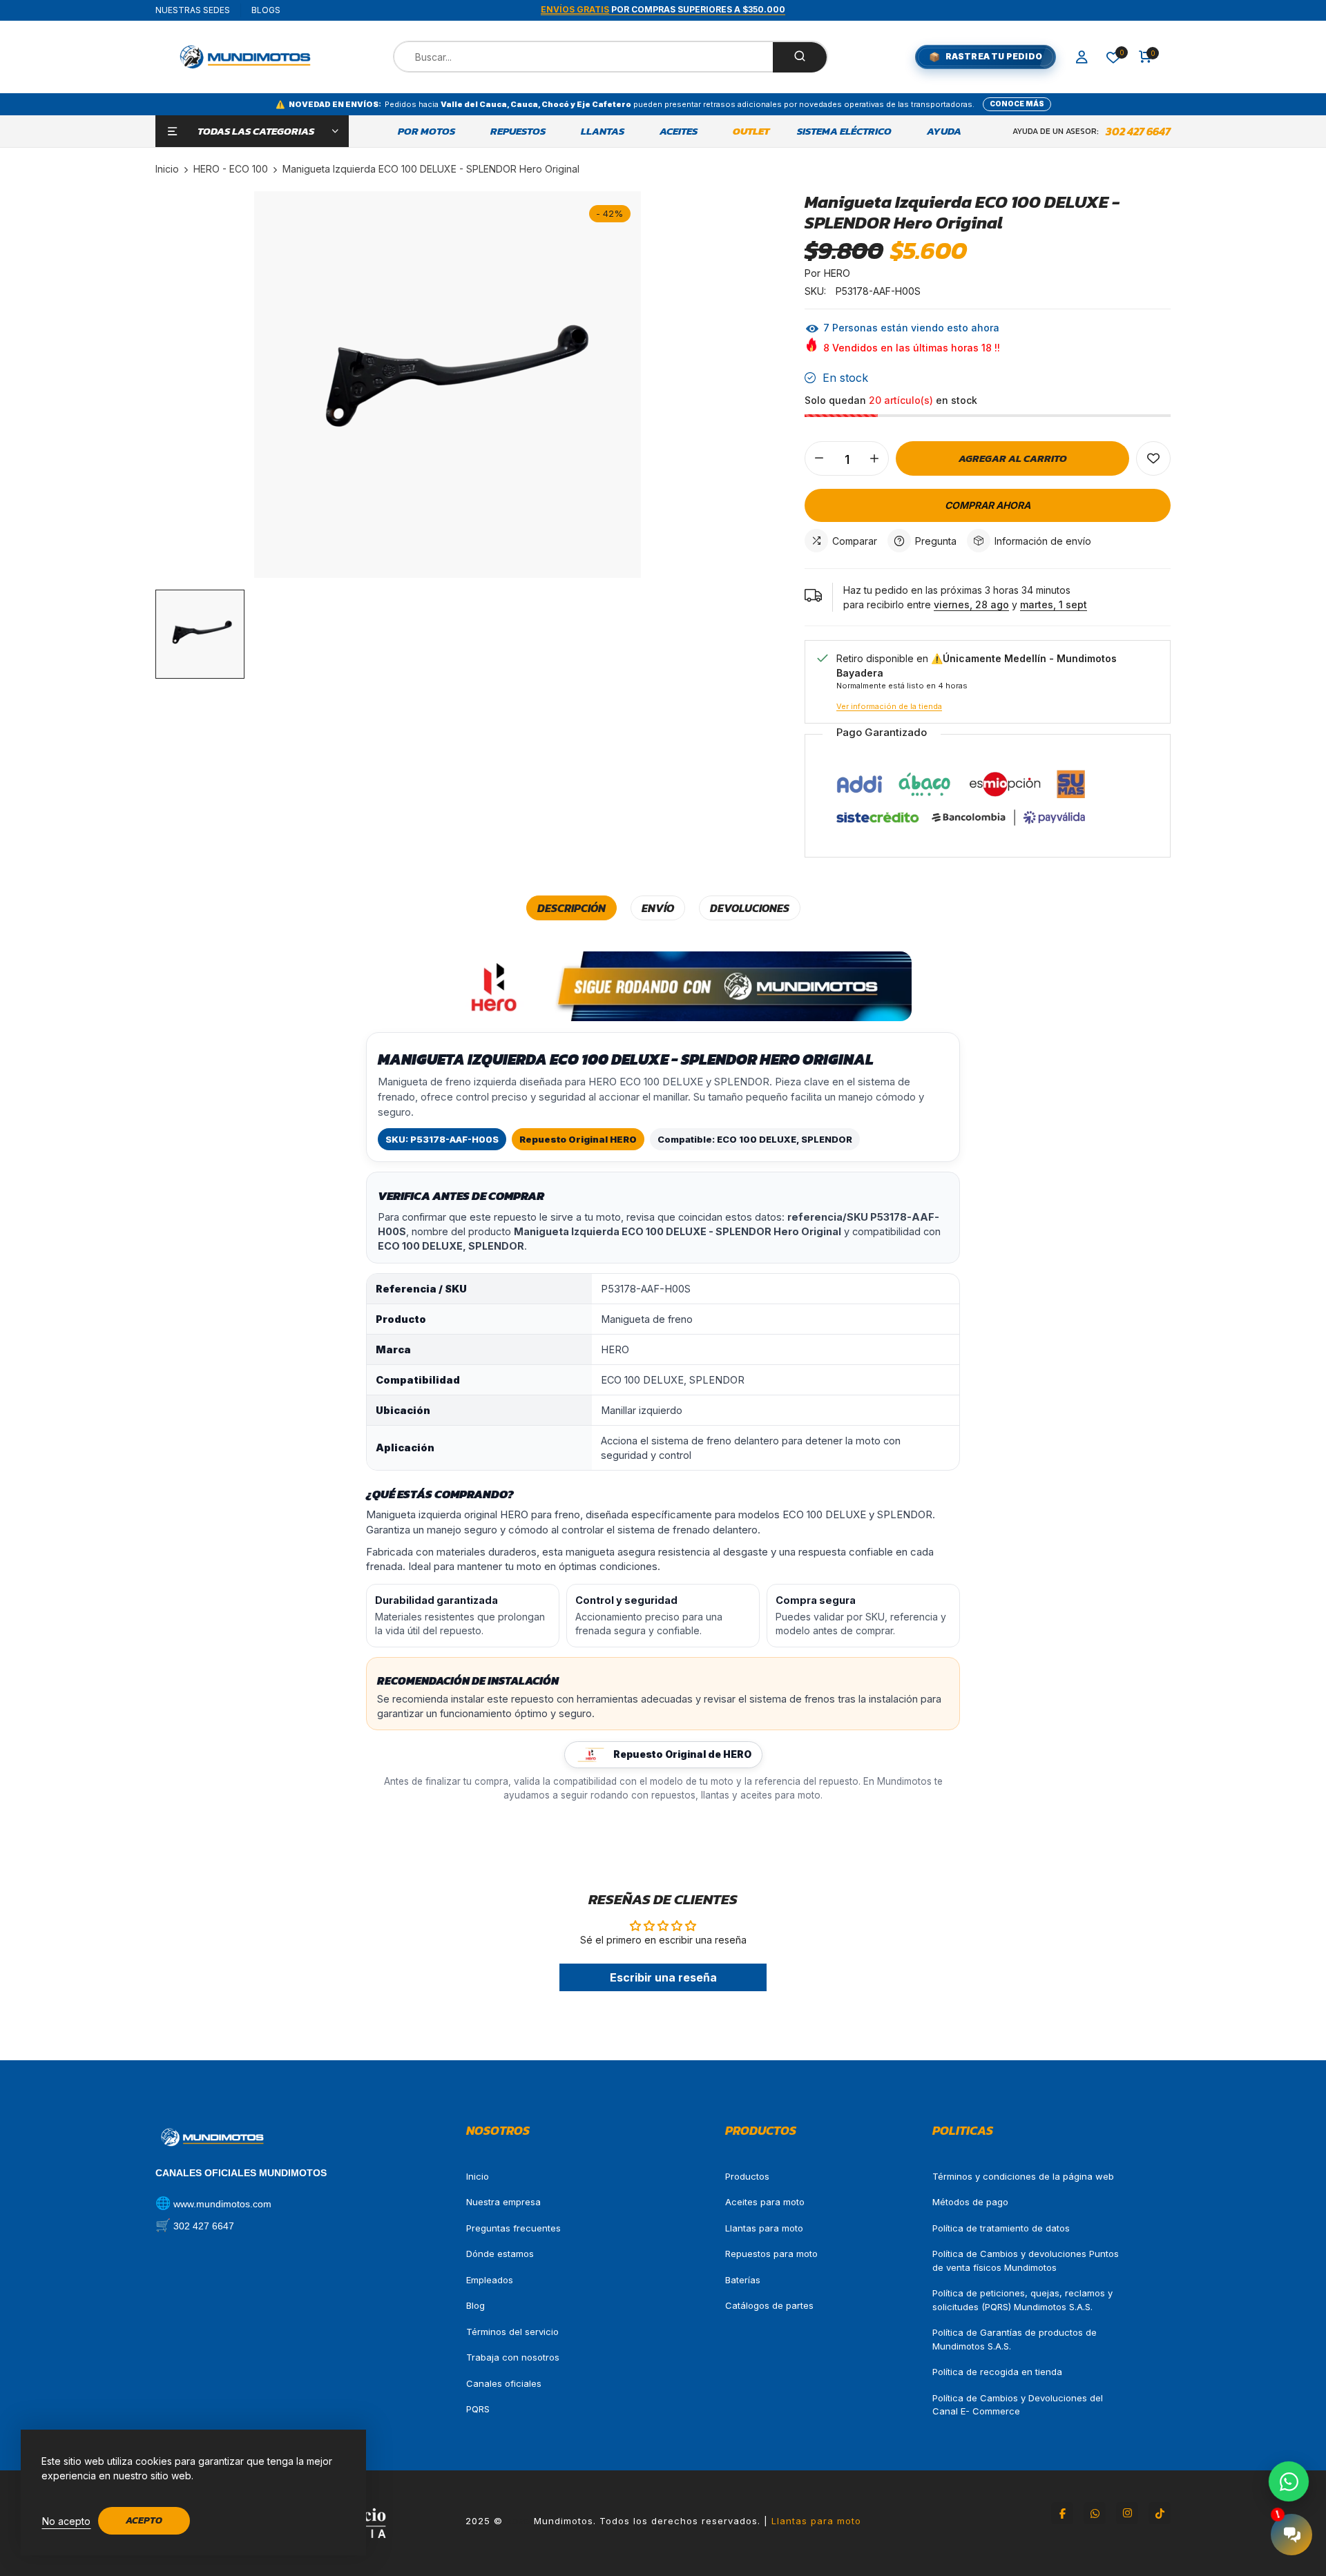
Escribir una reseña (663, 1977)
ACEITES (679, 131)
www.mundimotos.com (222, 2204)
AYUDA (944, 131)
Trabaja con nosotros (513, 2357)
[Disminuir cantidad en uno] (819, 458)
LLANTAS (603, 131)
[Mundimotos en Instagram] (1127, 2513)
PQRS (478, 2409)
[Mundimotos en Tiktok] (1160, 2513)
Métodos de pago (970, 2202)
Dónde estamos (500, 2254)
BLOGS (266, 10)
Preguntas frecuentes (513, 2228)
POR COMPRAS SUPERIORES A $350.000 (663, 9)
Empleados (490, 2280)
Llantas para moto (764, 2228)
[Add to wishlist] (1153, 458)
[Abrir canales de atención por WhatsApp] (1289, 2481)
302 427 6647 (1138, 131)
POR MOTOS (426, 131)
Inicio (478, 2176)
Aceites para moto (765, 2202)
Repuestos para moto (771, 2254)
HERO (837, 273)
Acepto (144, 2520)
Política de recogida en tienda (997, 2372)
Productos (747, 2176)
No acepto (66, 2521)
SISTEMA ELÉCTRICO (844, 131)
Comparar (855, 541)
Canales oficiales (504, 2383)
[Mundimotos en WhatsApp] (1095, 2513)
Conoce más (1017, 104)
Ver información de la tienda (889, 706)
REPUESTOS (518, 131)
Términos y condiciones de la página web (1023, 2176)
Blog (475, 2305)
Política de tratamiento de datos (1001, 2228)
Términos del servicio (512, 2332)
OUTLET (751, 131)
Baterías (743, 2280)
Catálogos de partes (769, 2305)
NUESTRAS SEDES (193, 10)
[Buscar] (800, 57)
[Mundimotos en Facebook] (1062, 2513)
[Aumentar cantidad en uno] (874, 458)
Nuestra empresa (503, 2202)
